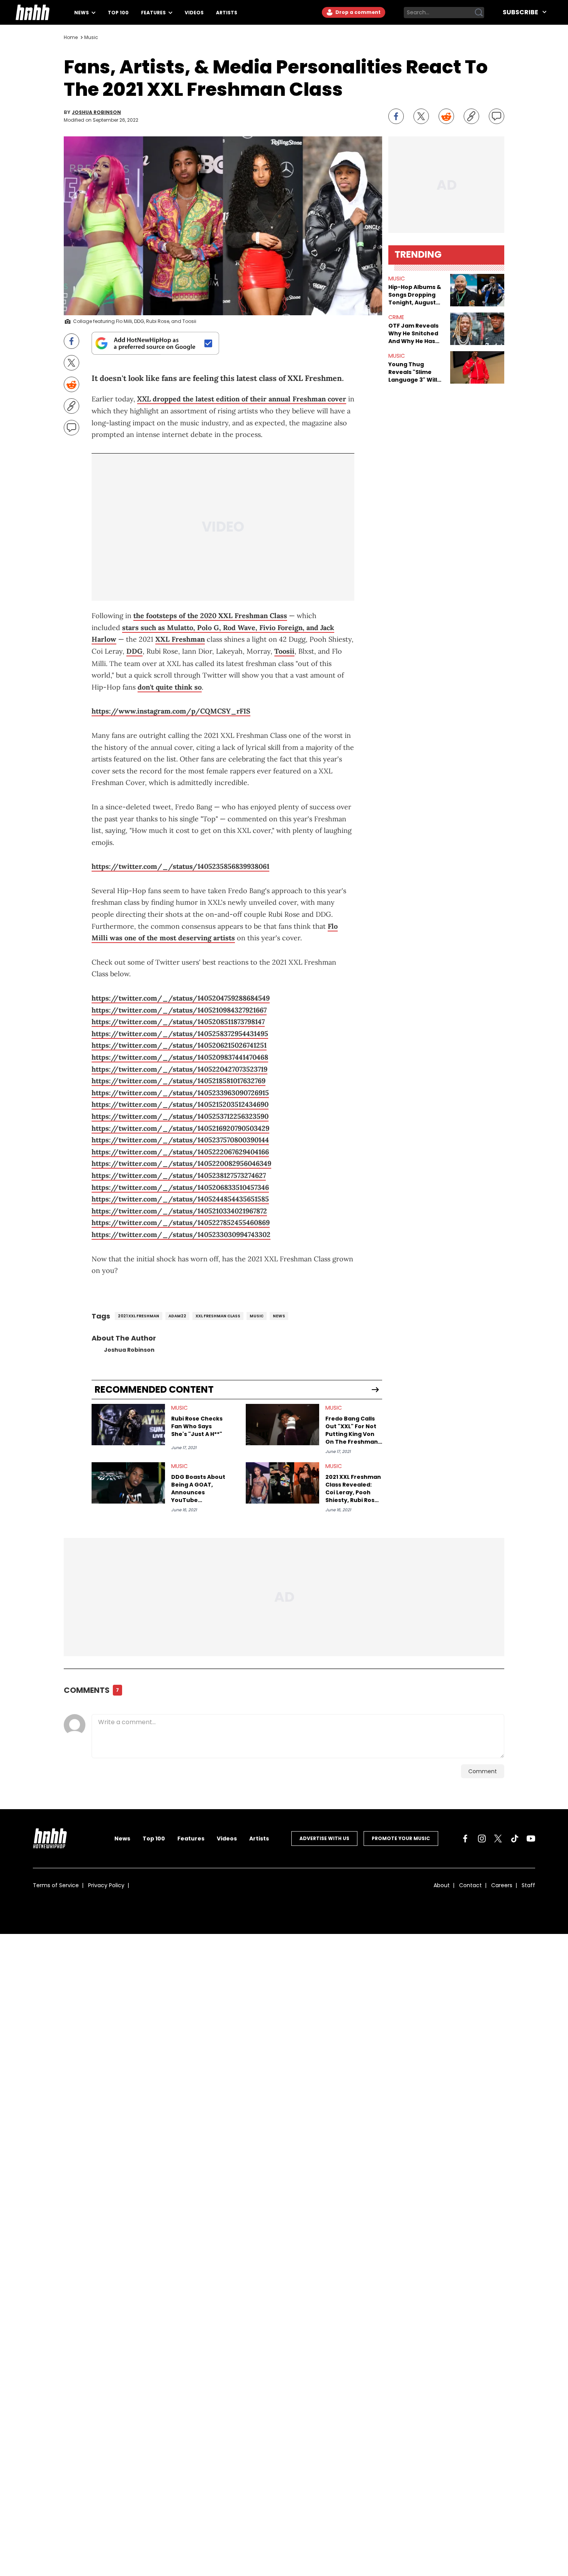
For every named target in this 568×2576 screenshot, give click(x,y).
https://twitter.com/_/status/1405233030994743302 (181, 1234)
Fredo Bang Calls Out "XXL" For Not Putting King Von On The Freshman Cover (352, 1430)
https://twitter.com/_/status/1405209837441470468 (180, 1057)
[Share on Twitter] (421, 116)
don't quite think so (170, 687)
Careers (502, 1885)
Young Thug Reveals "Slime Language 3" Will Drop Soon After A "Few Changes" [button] (415, 372)
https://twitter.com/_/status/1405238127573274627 (179, 1175)
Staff (528, 1885)
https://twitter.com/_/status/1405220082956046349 (181, 1163)
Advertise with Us (324, 1838)
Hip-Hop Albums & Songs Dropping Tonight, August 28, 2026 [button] (415, 295)
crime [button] (396, 317)
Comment (483, 1771)
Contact (470, 1885)
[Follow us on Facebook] (465, 1839)
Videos (194, 13)
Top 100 (118, 13)
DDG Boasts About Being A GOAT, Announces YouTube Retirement (198, 1489)
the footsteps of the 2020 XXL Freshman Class (210, 616)
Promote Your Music (401, 1838)
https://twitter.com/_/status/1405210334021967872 (179, 1211)
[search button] (479, 12)
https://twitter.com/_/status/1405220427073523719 (179, 1069)
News (82, 13)
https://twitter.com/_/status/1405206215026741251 (179, 1045)
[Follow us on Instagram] (482, 1839)
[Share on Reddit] (446, 116)
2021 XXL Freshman (139, 1316)
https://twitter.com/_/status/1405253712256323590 (180, 1116)
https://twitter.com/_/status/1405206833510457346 (180, 1187)
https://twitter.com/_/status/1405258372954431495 (180, 1034)
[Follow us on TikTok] (515, 1839)
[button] (477, 290)
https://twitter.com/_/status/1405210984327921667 (179, 1010)
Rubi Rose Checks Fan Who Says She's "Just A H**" (197, 1426)
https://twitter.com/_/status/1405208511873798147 (178, 1022)
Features (154, 13)
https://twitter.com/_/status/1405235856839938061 (180, 866)
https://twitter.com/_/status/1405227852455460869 (181, 1223)
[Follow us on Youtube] (531, 1839)
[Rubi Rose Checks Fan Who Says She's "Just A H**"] (128, 1425)
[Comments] (497, 116)
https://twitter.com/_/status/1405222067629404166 (180, 1152)
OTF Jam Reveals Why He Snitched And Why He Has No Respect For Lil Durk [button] (414, 333)
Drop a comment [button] (357, 12)
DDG (134, 651)
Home (71, 37)
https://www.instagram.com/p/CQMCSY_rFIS (171, 711)
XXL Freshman (180, 639)
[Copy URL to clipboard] (471, 116)
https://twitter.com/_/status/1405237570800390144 (180, 1140)
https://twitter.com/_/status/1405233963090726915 (180, 1093)
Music (91, 37)
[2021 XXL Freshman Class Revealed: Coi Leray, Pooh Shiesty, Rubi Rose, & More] (282, 1483)
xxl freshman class (218, 1316)
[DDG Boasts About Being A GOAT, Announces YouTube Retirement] (128, 1483)
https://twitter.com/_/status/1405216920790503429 (180, 1128)
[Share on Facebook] (396, 116)
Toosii (284, 651)
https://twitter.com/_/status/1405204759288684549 (181, 998)
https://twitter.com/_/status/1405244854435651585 (180, 1199)
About (442, 1885)
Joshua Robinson (96, 112)
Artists (227, 13)
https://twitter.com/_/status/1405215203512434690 (180, 1104)
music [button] (397, 279)
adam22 (177, 1316)
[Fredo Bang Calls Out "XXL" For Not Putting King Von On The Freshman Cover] (282, 1425)
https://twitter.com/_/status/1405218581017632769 (179, 1081)
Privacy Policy (106, 1885)
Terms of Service (56, 1885)
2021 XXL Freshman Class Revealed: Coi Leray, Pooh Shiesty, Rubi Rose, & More (353, 1489)
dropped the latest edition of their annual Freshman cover (242, 399)
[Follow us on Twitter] (498, 1839)
